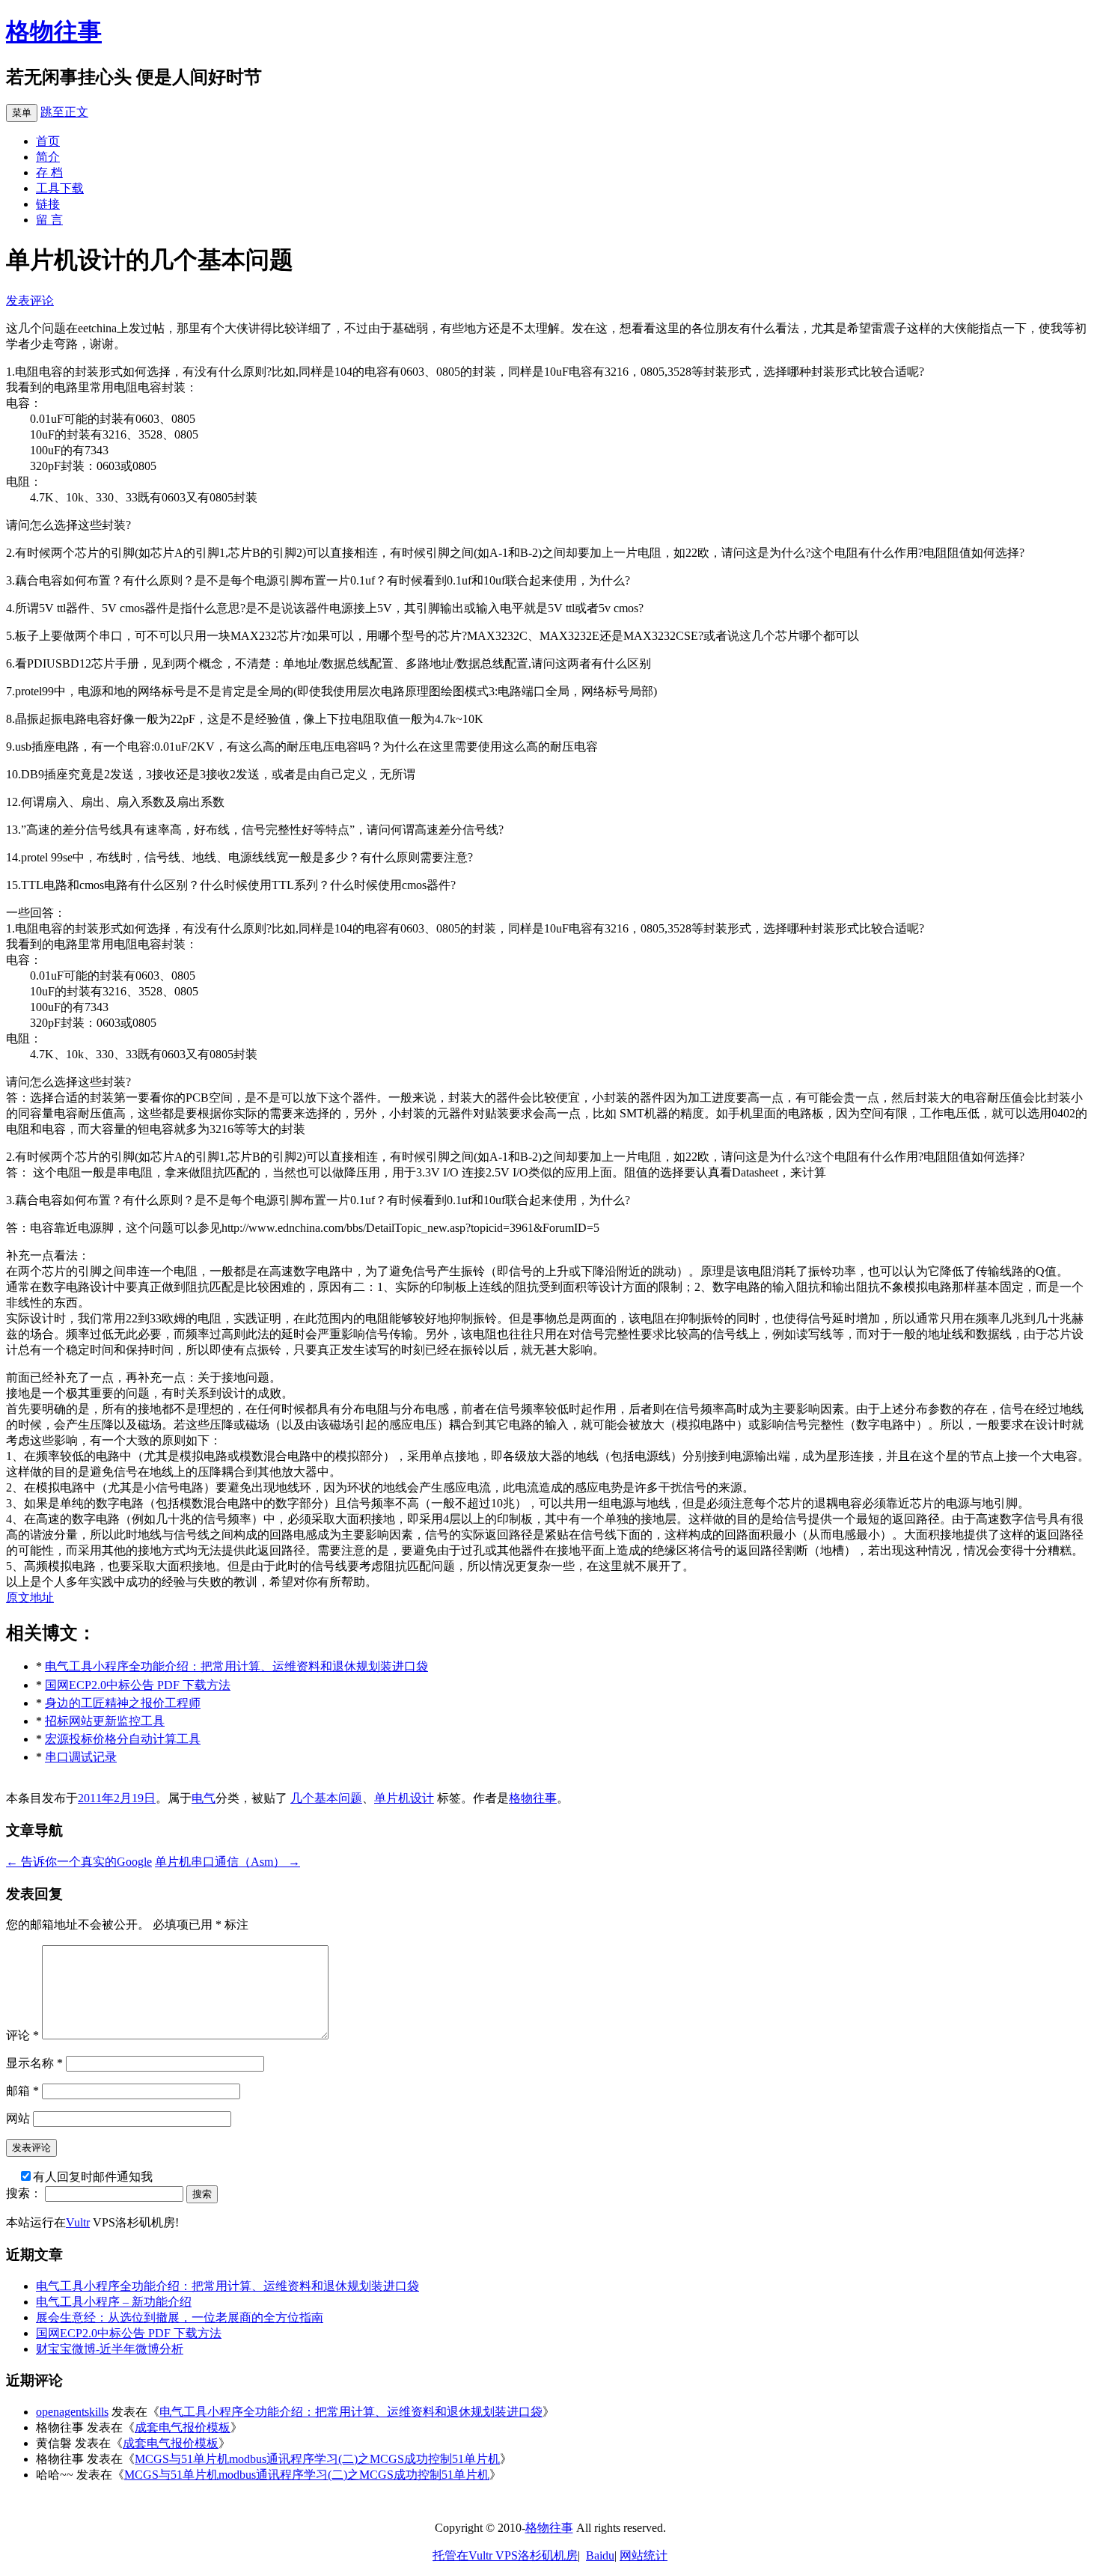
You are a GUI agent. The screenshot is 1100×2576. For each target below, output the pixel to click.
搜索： (24, 2193)
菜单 (22, 113)
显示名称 (34, 2063)
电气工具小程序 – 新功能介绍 (114, 2302)
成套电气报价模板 (183, 2427)
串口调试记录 (81, 1757)
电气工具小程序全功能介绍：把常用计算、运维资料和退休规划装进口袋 (236, 1666)
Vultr (78, 2222)
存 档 (49, 173)
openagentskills (72, 2412)
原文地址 (30, 1597)
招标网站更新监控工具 (105, 1721)
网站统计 (644, 2555)
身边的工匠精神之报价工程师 (123, 1703)
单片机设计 (404, 1798)
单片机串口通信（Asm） (227, 1862)
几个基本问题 (326, 1798)
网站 (18, 2118)
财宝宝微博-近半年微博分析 (110, 2349)
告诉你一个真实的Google (79, 1862)
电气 (204, 1798)
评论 (22, 2035)
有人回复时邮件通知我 (93, 2177)
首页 (48, 141)
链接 (48, 204)
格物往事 (54, 31)
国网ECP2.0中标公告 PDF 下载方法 (138, 1685)
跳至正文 (64, 112)
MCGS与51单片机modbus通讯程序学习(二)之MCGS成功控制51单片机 (317, 2459)
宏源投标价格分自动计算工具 (123, 1739)
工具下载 (60, 188)
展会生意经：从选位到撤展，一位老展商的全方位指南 (180, 2317)
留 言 (49, 220)
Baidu (600, 2555)
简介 (48, 157)
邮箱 (22, 2091)
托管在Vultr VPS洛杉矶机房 (505, 2555)
